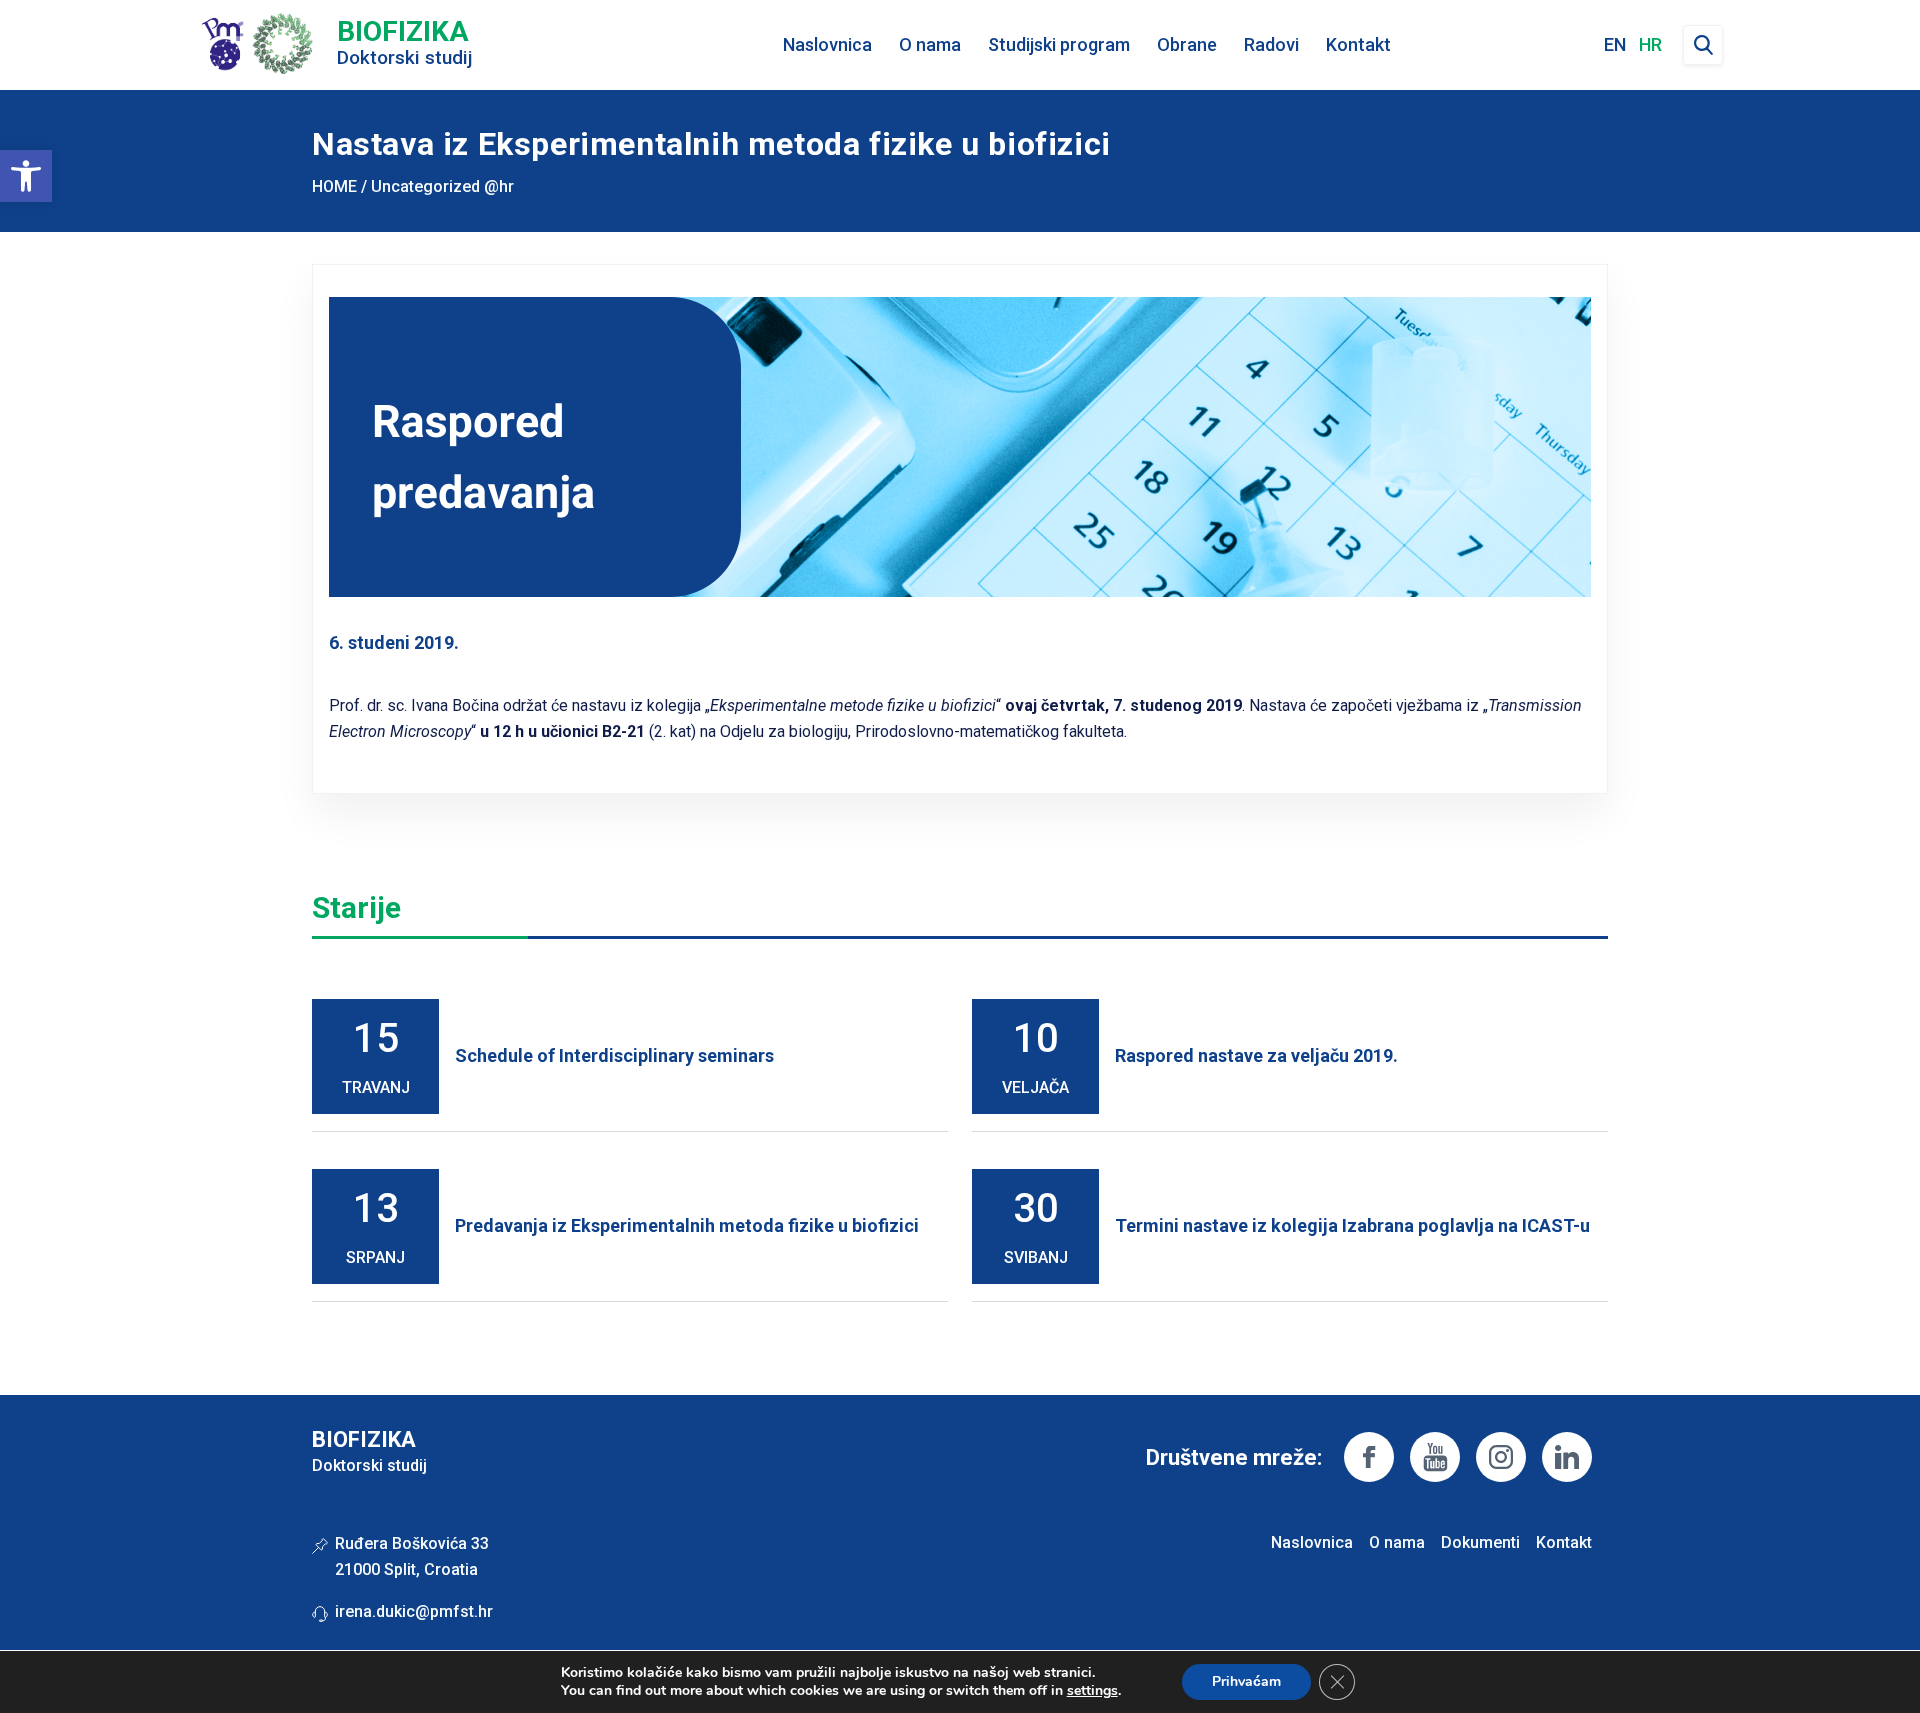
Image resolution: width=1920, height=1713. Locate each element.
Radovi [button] (1271, 44)
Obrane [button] (1187, 44)
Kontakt (1358, 44)
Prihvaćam (1246, 1681)
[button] (26, 176)
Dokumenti (1480, 1542)
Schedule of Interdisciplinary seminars (614, 1055)
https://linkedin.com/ (1567, 1457)
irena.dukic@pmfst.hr (414, 1611)
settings (1092, 1691)
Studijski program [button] (1059, 44)
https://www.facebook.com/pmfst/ (1369, 1457)
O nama (1397, 1542)
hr (1650, 44)
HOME (334, 186)
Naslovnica (827, 44)
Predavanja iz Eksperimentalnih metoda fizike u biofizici (687, 1225)
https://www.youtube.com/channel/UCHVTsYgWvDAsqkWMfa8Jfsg (1435, 1457)
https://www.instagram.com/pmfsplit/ (1501, 1457)
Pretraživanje (1703, 45)
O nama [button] (930, 44)
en (1615, 44)
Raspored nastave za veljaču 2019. (1256, 1055)
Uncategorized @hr (442, 186)
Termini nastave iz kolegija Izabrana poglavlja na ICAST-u (1352, 1225)
